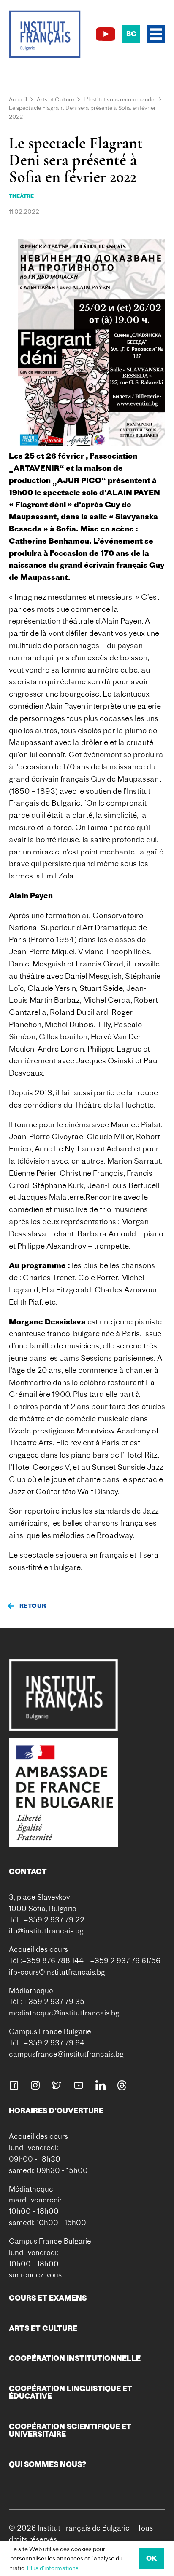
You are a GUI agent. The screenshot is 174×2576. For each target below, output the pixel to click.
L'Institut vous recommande (119, 99)
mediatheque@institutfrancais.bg (64, 2013)
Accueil (18, 99)
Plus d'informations (53, 2568)
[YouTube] (106, 34)
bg (131, 34)
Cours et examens (48, 2298)
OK (152, 2558)
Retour (33, 1606)
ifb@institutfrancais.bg (46, 1931)
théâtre (21, 196)
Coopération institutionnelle (75, 2358)
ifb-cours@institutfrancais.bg (57, 1972)
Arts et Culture (55, 99)
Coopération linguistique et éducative (71, 2392)
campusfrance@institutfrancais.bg (66, 2054)
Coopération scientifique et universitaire (70, 2430)
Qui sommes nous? (48, 2464)
